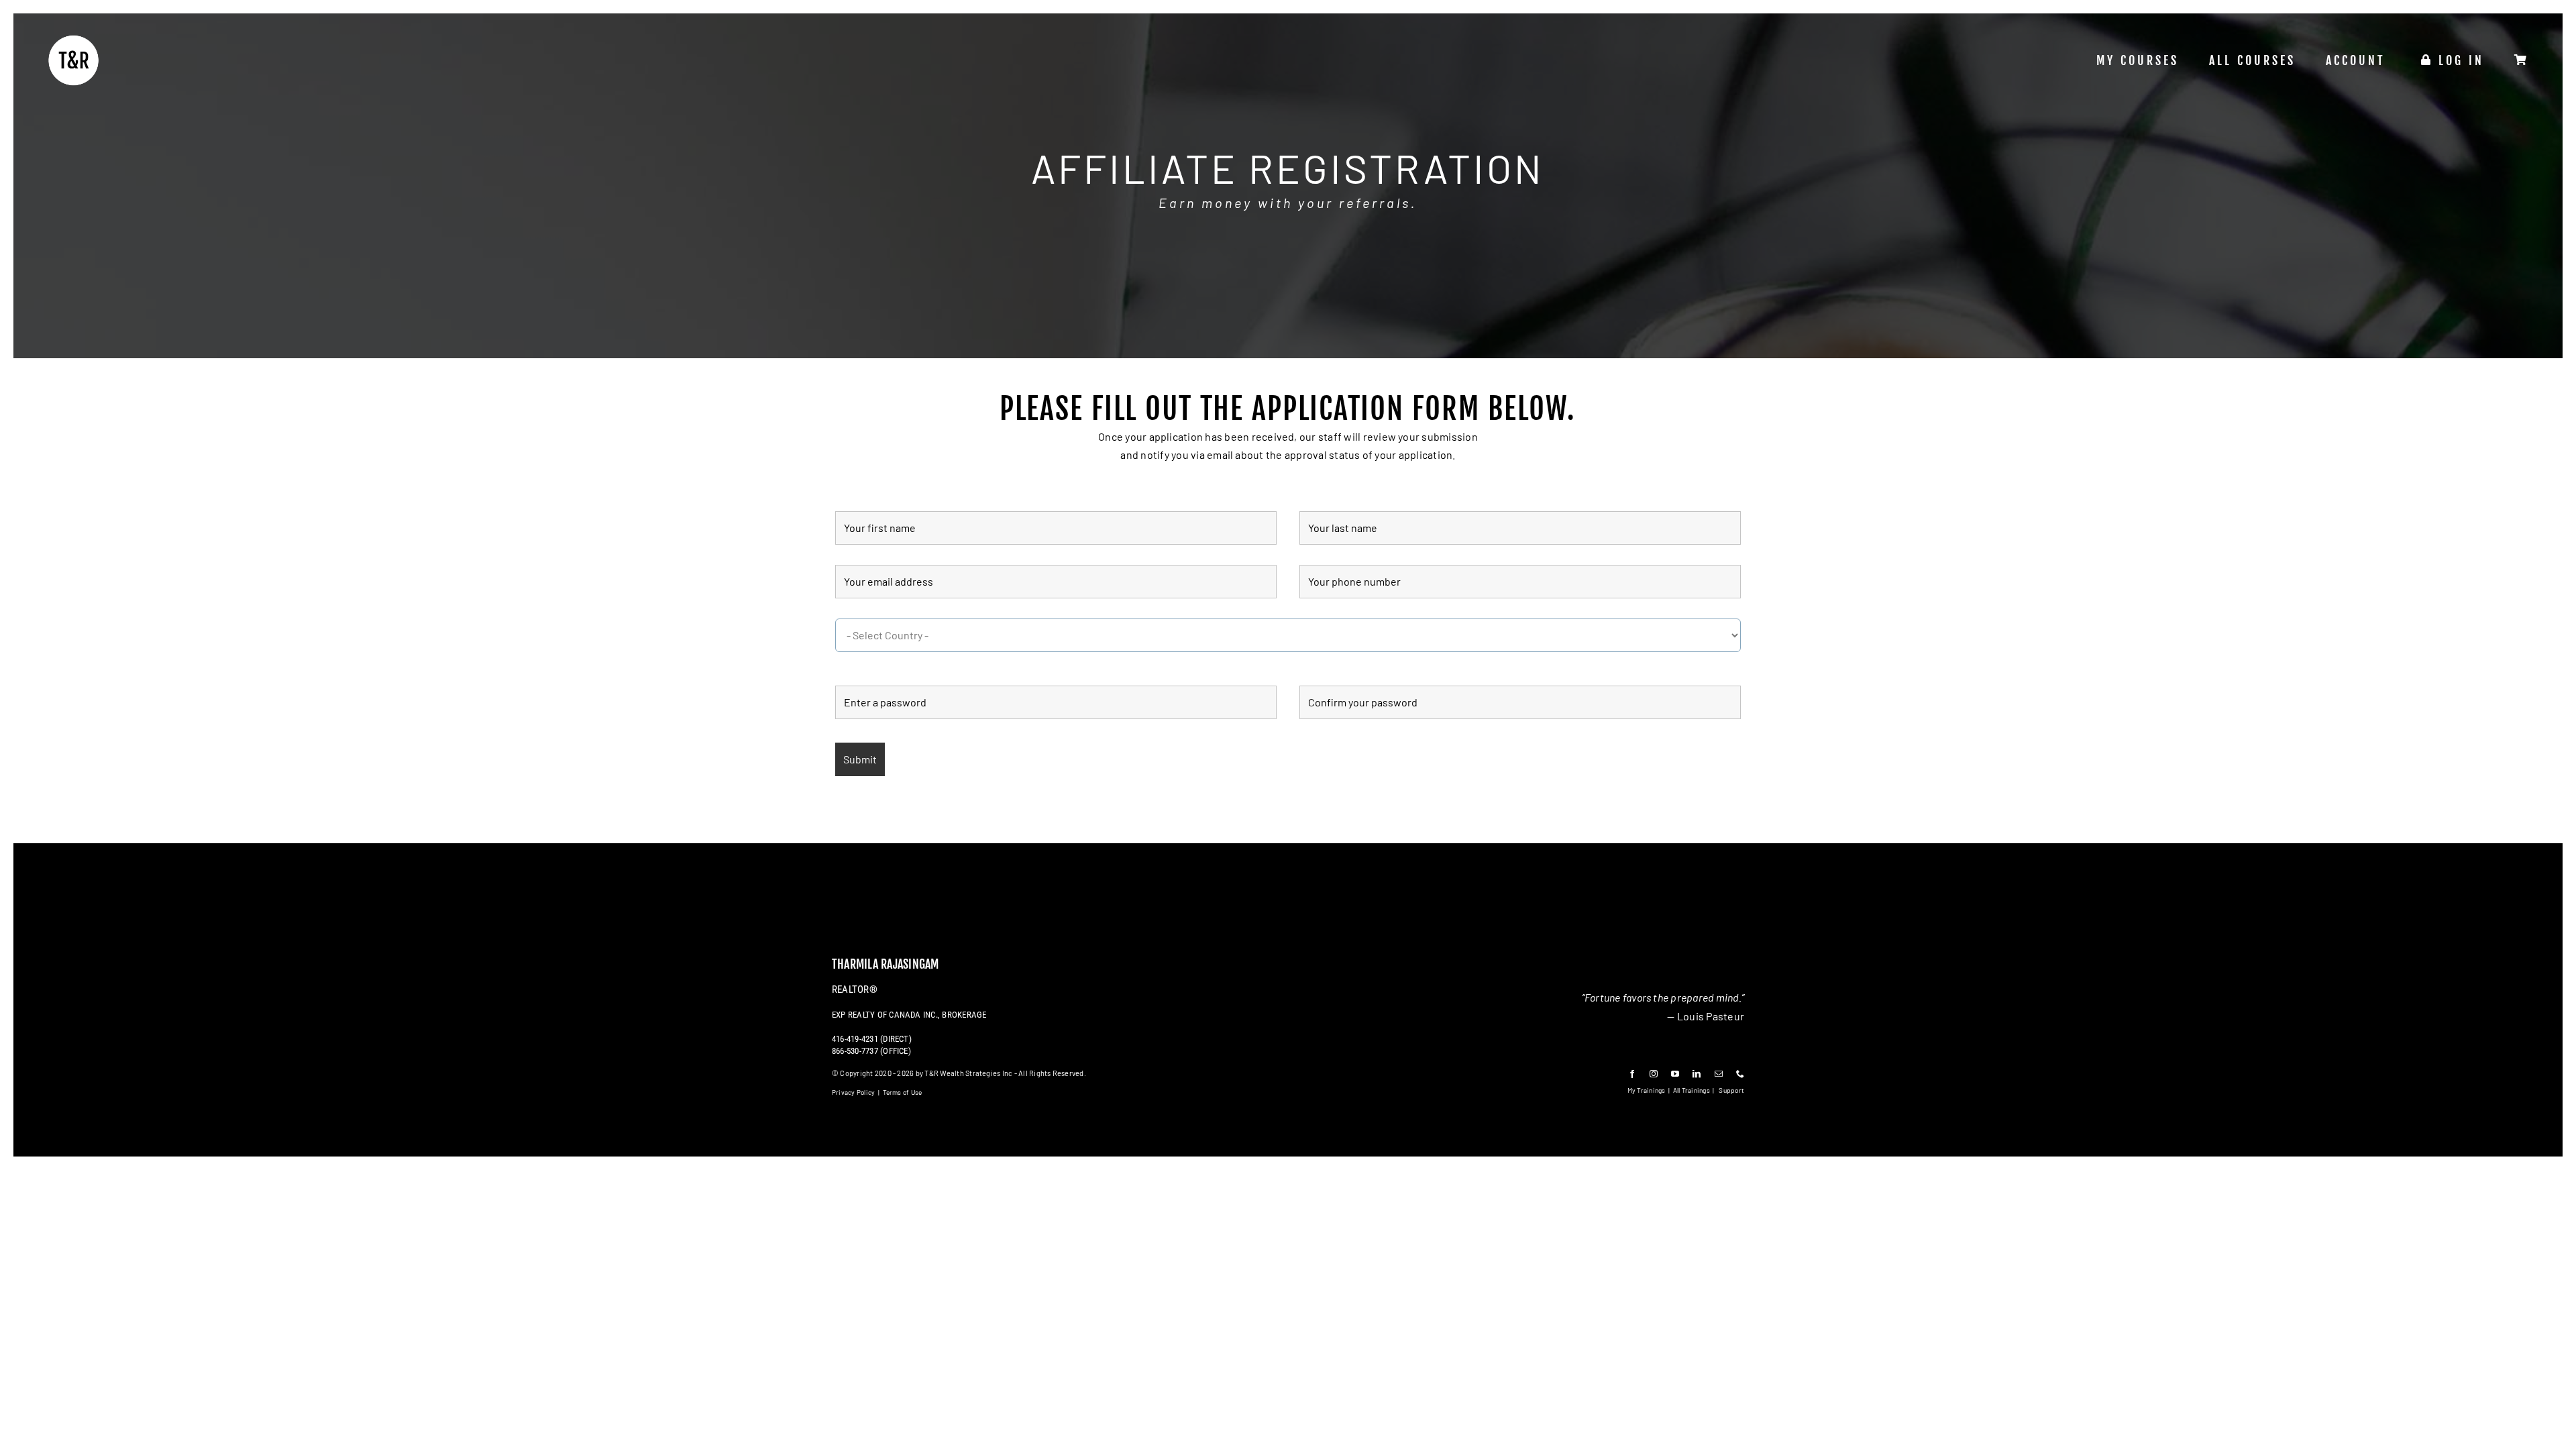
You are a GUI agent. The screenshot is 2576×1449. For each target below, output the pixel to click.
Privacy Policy (853, 1092)
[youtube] (1675, 1074)
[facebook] (1632, 1074)
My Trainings (1647, 1090)
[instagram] (1654, 1074)
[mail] (1719, 1074)
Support (1731, 1090)
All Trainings (1692, 1090)
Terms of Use (903, 1092)
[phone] (1740, 1074)
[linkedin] (1697, 1074)
